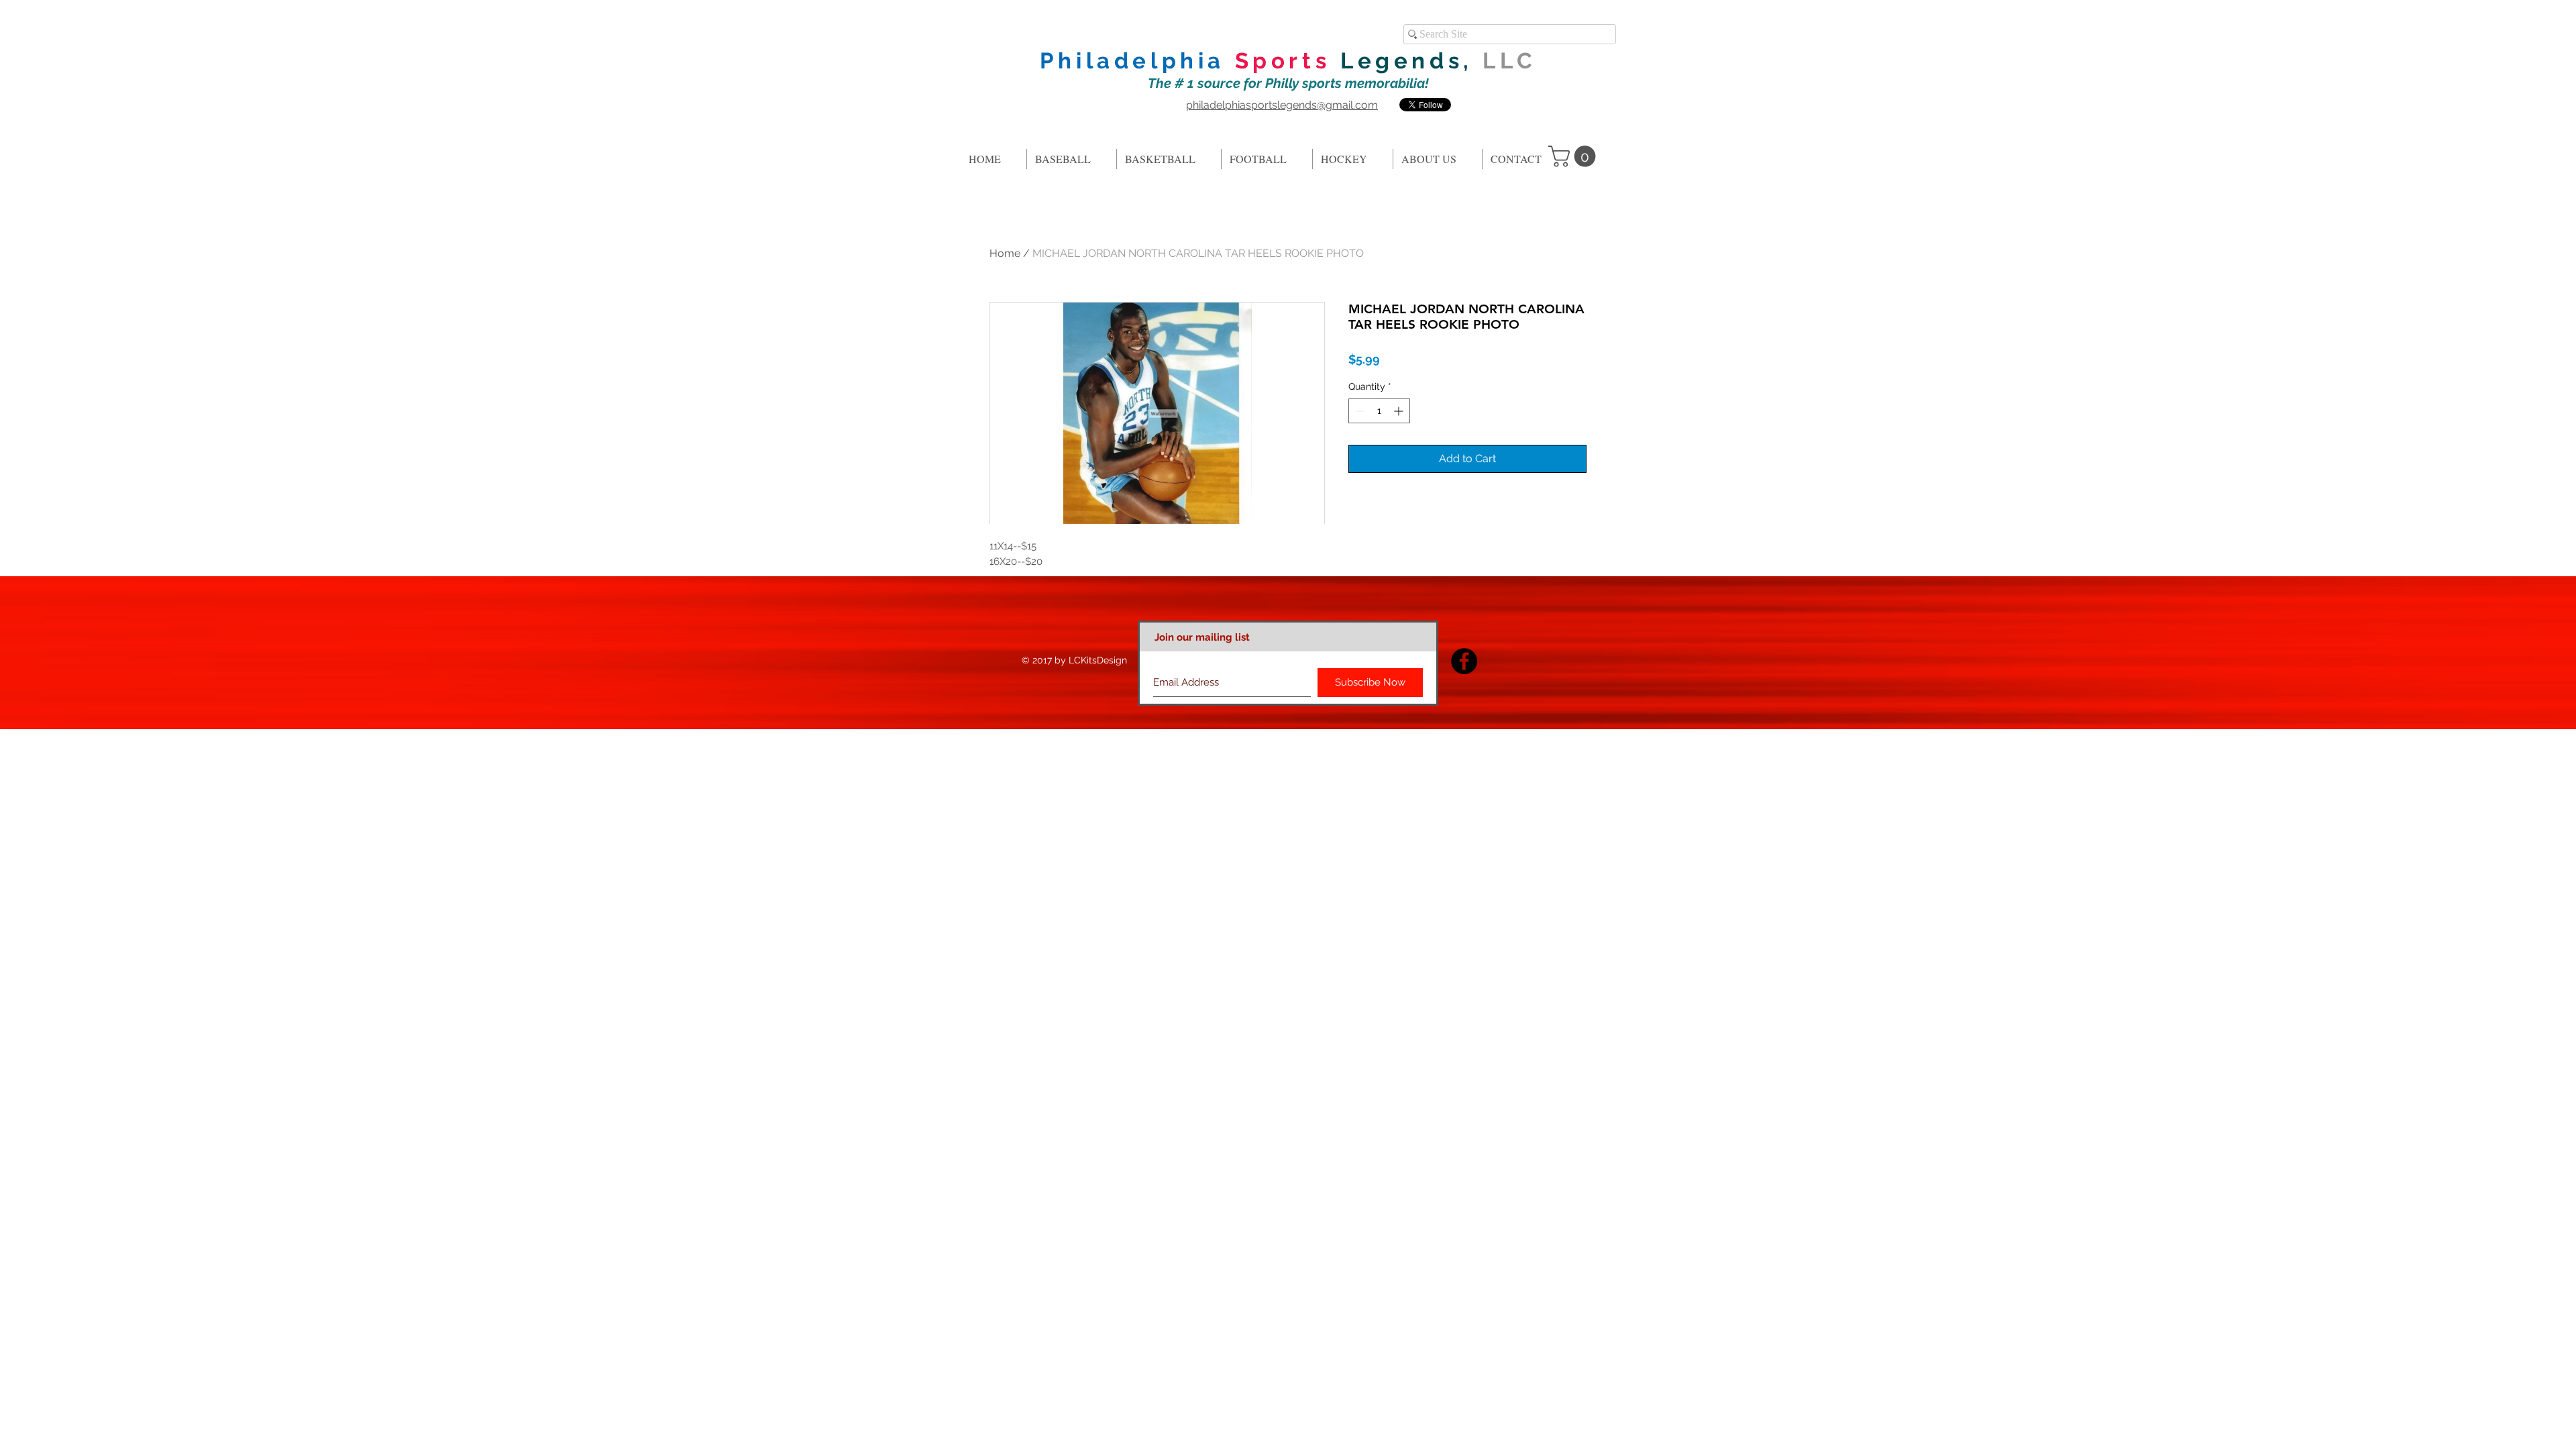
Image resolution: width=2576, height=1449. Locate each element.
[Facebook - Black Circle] (1464, 661)
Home (1005, 253)
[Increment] (1400, 411)
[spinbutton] (1379, 411)
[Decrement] (1359, 411)
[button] (1574, 156)
